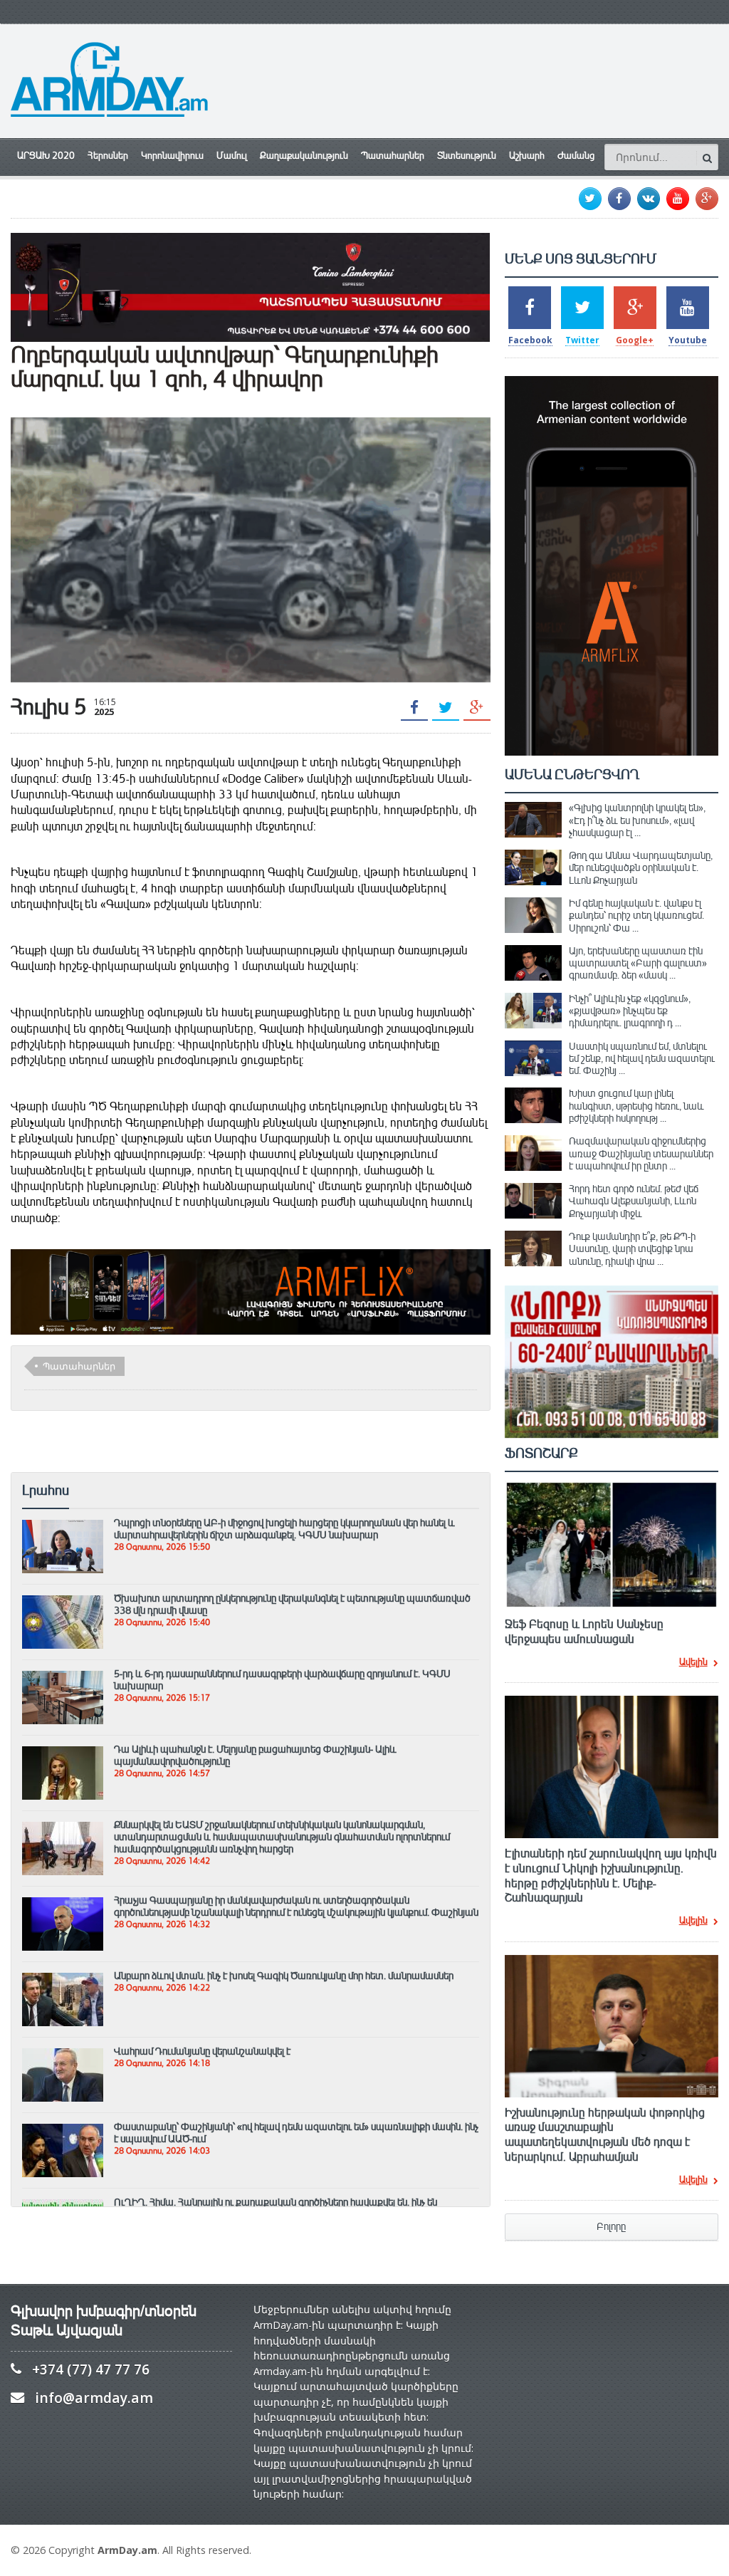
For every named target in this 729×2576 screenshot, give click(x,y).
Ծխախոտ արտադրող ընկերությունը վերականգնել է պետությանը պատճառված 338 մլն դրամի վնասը (292, 1604)
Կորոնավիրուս (172, 156)
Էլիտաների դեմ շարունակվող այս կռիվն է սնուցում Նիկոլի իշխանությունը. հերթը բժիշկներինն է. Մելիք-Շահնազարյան (611, 1876)
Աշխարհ (527, 156)
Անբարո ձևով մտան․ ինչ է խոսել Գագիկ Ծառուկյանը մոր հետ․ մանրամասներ (284, 1976)
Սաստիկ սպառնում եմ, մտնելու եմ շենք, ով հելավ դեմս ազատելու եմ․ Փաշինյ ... (642, 1059)
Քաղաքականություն (304, 156)
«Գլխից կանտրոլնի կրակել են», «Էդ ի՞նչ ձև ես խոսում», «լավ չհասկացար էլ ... (637, 820)
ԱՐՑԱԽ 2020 (46, 156)
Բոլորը (611, 2227)
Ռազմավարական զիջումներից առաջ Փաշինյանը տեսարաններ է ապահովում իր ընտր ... (641, 1153)
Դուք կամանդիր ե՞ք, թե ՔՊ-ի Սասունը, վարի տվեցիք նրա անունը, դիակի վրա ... (632, 1249)
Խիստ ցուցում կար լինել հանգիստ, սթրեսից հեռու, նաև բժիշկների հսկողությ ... (636, 1106)
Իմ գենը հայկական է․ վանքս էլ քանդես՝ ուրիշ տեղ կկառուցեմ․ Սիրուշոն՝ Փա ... (636, 916)
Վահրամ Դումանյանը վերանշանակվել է (202, 2051)
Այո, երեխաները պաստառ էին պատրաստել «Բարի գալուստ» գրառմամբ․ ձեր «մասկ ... (638, 963)
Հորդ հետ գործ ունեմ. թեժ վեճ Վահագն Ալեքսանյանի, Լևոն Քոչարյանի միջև (634, 1201)
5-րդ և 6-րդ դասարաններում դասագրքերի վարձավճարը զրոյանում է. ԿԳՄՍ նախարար (282, 1680)
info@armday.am (94, 2398)
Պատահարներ (393, 156)
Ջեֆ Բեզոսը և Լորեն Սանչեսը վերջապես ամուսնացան (584, 1632)
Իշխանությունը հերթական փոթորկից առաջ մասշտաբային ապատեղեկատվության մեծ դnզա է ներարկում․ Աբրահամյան (605, 2135)
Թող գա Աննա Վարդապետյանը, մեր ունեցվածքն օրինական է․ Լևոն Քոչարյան (641, 868)
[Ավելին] (63, 1526)
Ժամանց (576, 156)
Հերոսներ (108, 156)
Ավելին (693, 1663)
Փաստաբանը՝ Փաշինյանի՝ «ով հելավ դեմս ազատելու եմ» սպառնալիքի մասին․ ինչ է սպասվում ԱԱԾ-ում (296, 2133)
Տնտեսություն (467, 156)
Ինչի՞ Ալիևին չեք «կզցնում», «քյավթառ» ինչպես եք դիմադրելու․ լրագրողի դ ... (630, 1011)
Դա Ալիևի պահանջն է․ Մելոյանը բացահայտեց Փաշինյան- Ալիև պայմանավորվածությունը (255, 1755)
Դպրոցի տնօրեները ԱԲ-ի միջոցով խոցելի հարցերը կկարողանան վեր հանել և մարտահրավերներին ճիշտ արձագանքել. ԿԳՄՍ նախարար (284, 1529)
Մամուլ (232, 156)
